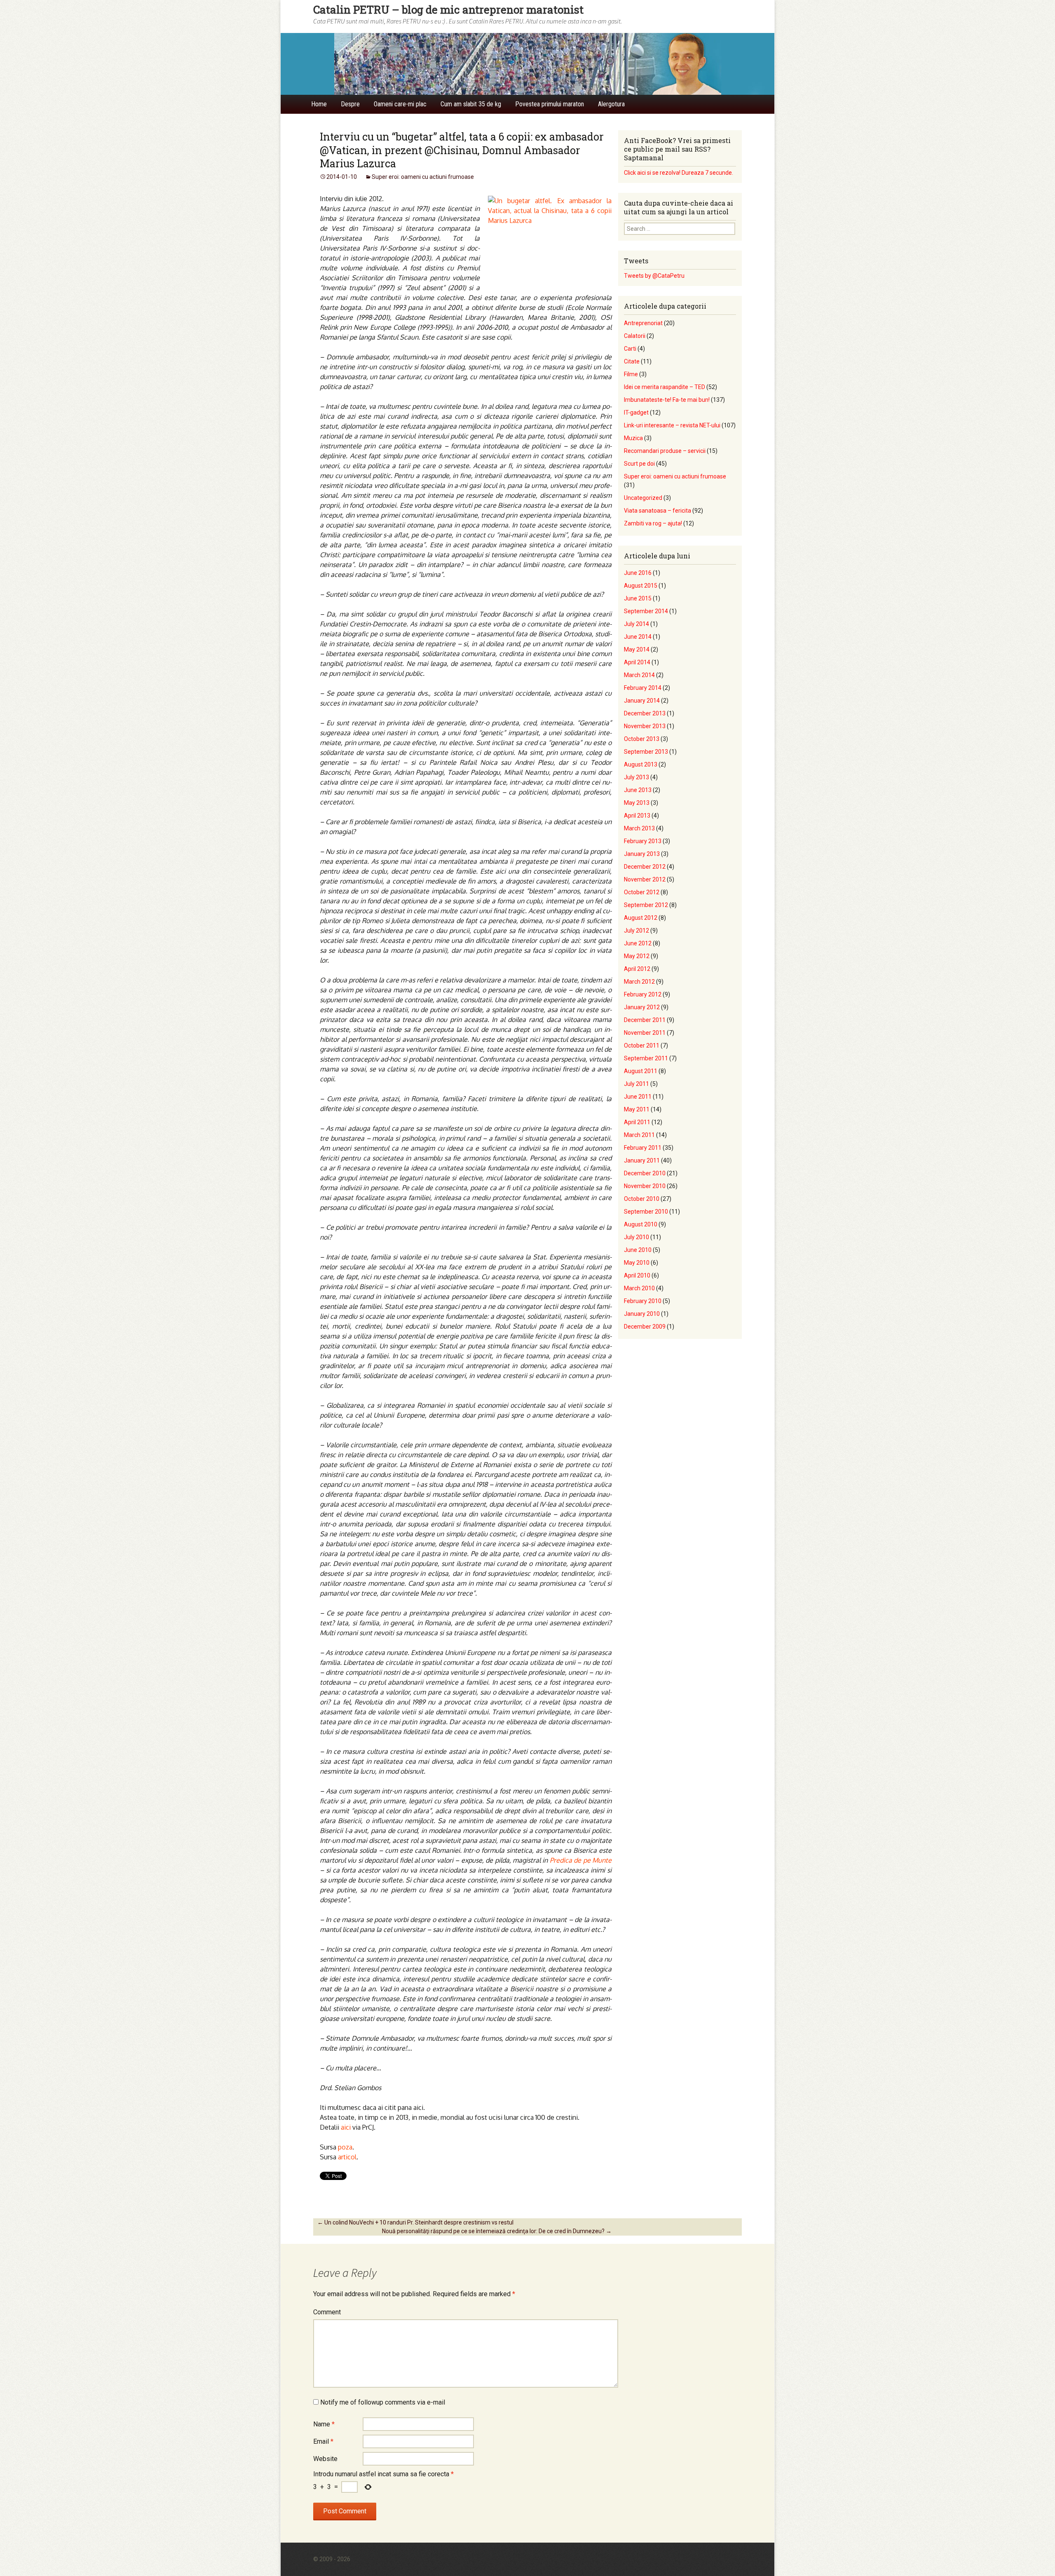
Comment (327, 2312)
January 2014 (642, 701)
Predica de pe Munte (581, 1860)
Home (319, 104)
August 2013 (641, 764)
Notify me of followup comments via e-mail (383, 2402)
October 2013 (642, 739)
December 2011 (645, 1020)
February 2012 (643, 994)
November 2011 (645, 1033)
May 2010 (637, 1263)
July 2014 (637, 624)
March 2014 (639, 675)
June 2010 (638, 1250)
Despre (350, 104)
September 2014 (646, 611)
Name (324, 2424)
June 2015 (638, 598)
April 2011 (637, 1122)
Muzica (633, 438)
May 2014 (637, 649)
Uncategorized (643, 498)
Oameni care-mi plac (400, 104)
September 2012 (646, 905)
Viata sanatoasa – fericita (658, 511)
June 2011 (638, 1097)
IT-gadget (636, 413)
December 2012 (645, 867)
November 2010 (645, 1186)
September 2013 (646, 752)
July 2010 (637, 1237)
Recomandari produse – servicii (665, 451)
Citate (632, 361)
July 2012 (637, 931)
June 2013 (638, 790)
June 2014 (638, 637)
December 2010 (645, 1173)
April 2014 (637, 662)
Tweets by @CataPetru (654, 276)
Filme (631, 374)
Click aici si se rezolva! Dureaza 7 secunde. (679, 173)
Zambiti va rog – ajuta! (653, 523)
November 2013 (645, 726)
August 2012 (641, 918)
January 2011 (642, 1160)
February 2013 (643, 841)
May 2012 (637, 956)
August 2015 (641, 586)
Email (323, 2441)
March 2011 (639, 1135)
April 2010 (637, 1275)
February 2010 (643, 1301)
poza (345, 2147)
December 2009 (645, 1327)
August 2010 (641, 1224)
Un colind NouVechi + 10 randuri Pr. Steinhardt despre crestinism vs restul (415, 2222)
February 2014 (643, 688)
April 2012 (637, 969)
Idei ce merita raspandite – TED (665, 387)
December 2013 (645, 713)
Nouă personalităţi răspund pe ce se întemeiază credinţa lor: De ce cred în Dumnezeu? (497, 2231)
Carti (630, 349)
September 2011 (646, 1058)
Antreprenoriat (643, 323)
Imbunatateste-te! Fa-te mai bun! (667, 400)
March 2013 (639, 828)
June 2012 (638, 943)
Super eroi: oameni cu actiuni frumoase (423, 177)
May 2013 (637, 803)
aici (347, 2127)
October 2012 (642, 892)
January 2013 (642, 854)
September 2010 (646, 1212)
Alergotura (611, 104)
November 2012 (645, 879)
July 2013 (637, 777)
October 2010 (642, 1199)
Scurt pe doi (639, 464)
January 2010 (642, 1314)
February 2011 (643, 1148)
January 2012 (642, 1007)
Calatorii (635, 336)
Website (325, 2459)
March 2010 (639, 1288)
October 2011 (642, 1045)
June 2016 (638, 573)
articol (347, 2157)
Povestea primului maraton (550, 104)
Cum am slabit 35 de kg (471, 104)
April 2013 (637, 816)
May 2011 (637, 1109)
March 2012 (639, 982)
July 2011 (637, 1084)
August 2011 (641, 1071)
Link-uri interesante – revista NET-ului (672, 425)
